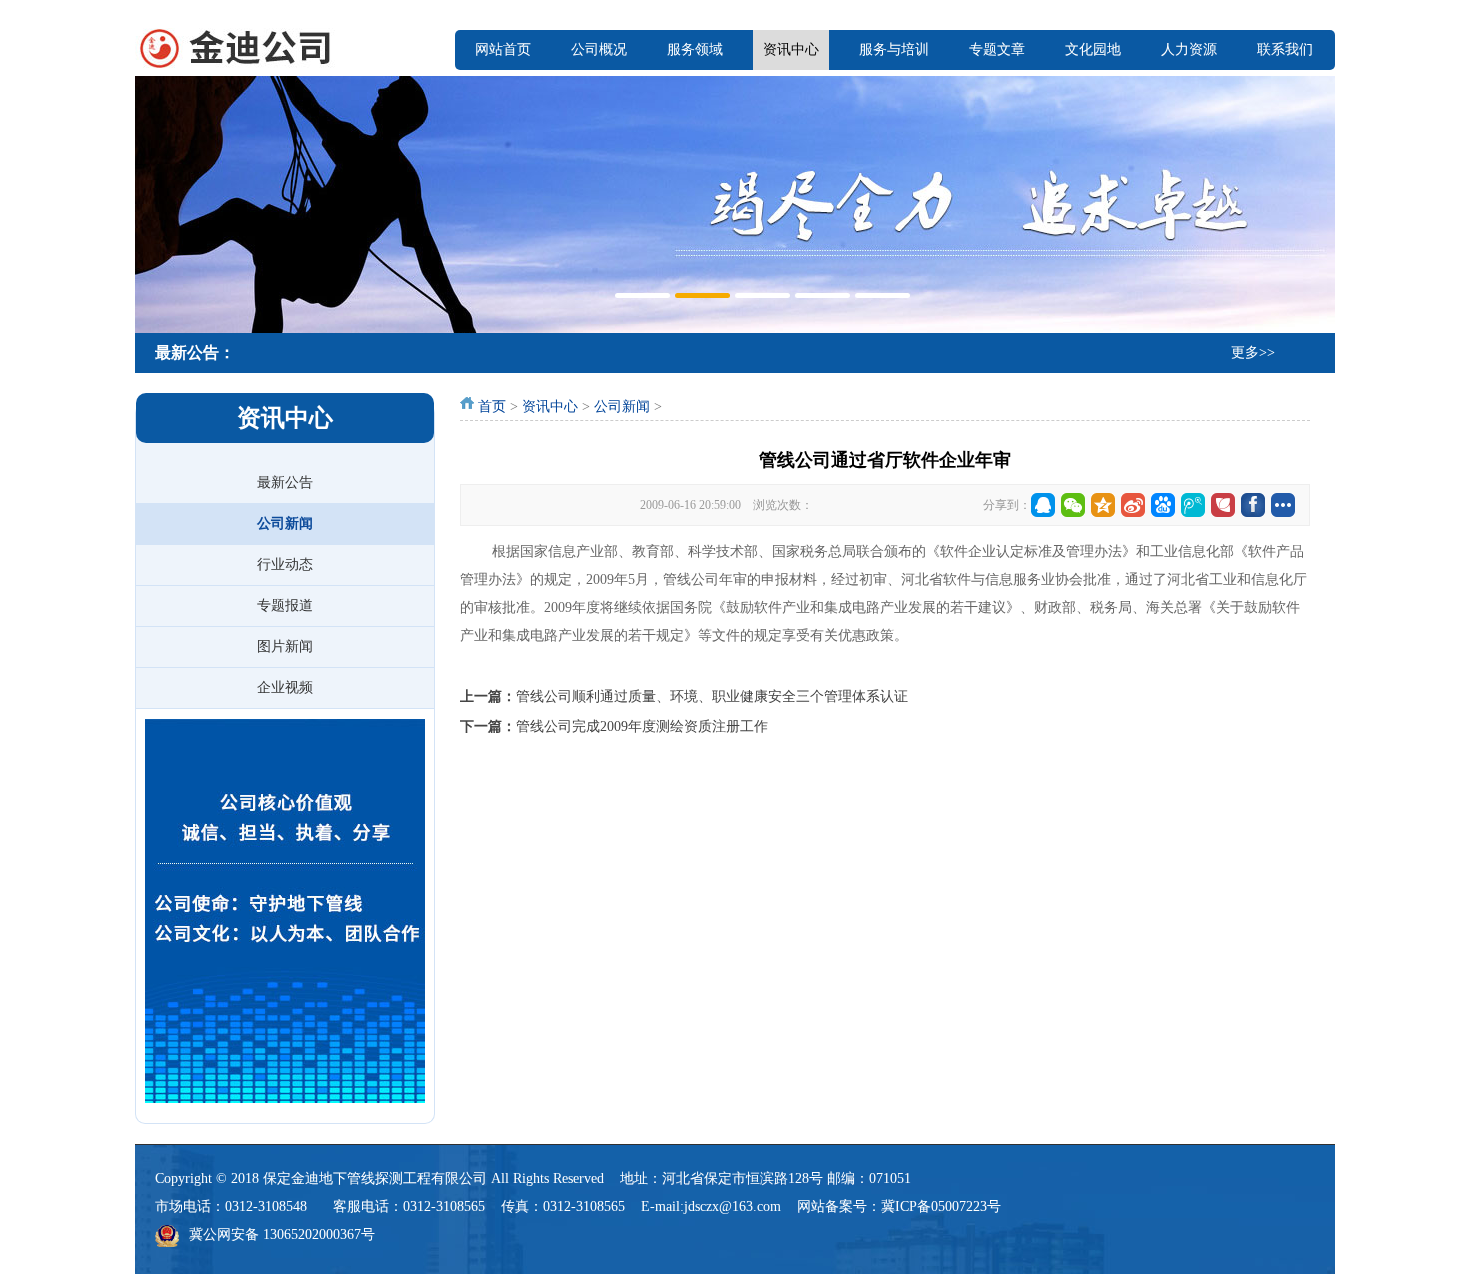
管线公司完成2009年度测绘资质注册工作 (642, 726)
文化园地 (1093, 49)
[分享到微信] (1073, 505)
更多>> (1253, 352)
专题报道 (285, 605)
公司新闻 (285, 523)
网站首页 (503, 49)
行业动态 (285, 564)
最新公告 (285, 482)
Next (1315, 202)
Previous (155, 202)
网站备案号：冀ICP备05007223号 (899, 1206)
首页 (492, 406)
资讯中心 (791, 49)
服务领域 (695, 49)
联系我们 (1285, 49)
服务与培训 (894, 49)
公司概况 (599, 49)
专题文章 (997, 49)
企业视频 (285, 687)
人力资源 (1189, 49)
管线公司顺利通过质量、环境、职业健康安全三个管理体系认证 (712, 696)
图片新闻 (285, 646)
